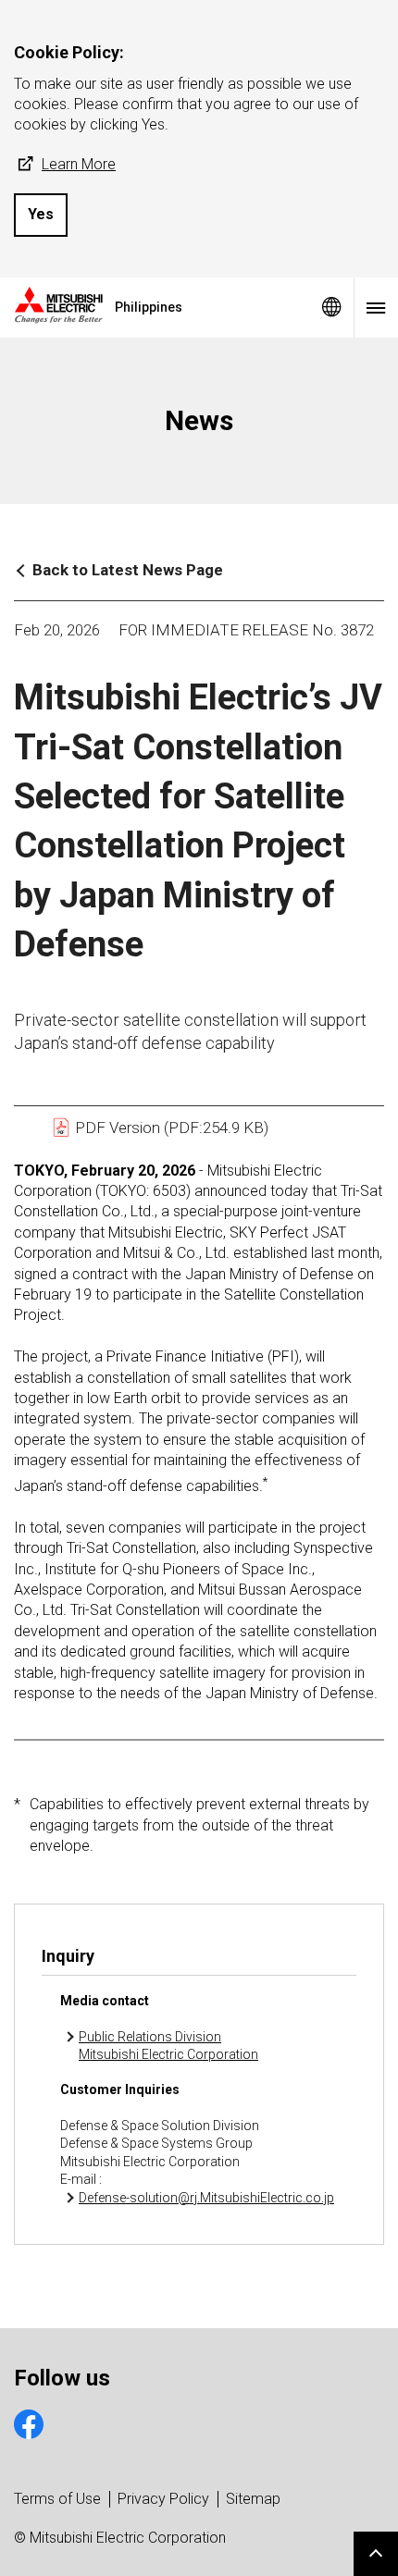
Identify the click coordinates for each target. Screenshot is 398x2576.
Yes (41, 214)
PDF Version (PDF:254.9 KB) (170, 1128)
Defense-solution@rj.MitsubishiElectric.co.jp (206, 2198)
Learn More (79, 164)
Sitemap (253, 2499)
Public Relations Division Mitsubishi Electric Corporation (168, 2046)
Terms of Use (57, 2499)
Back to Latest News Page (128, 570)
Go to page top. (376, 2554)
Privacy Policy (163, 2499)
